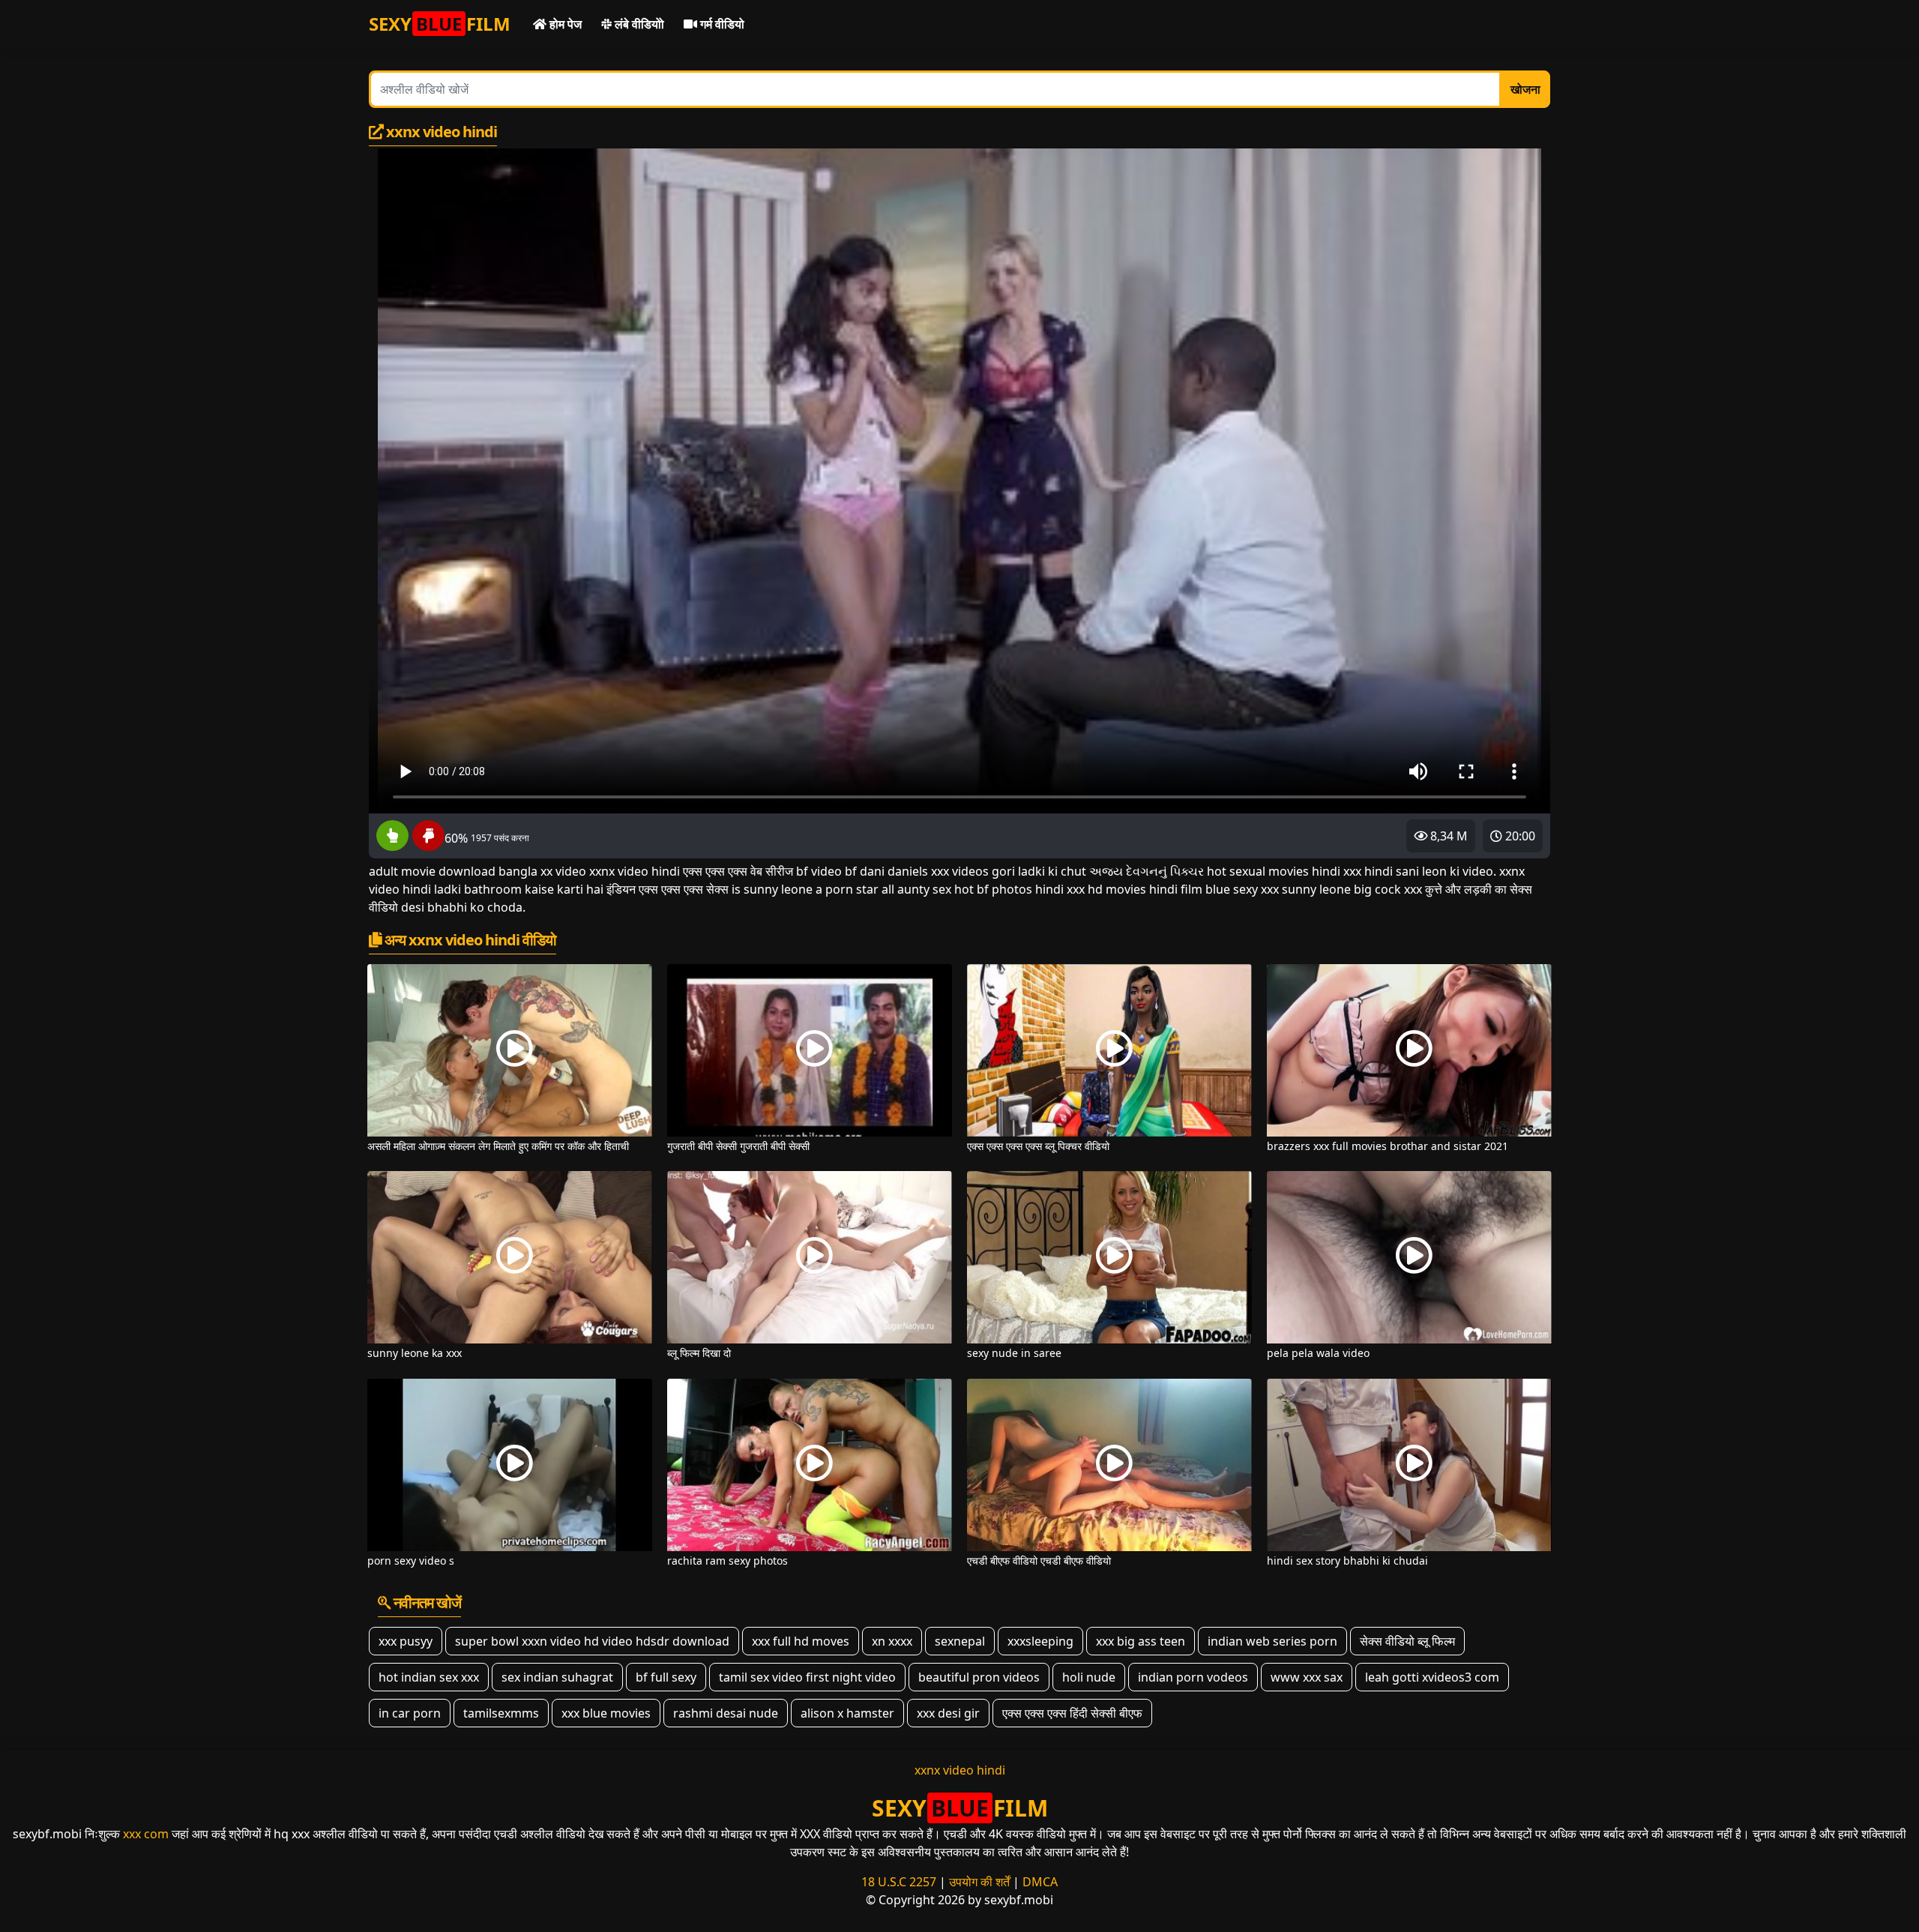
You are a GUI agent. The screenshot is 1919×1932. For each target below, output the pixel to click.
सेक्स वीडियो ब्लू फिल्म (1407, 1641)
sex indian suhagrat (557, 1677)
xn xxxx (892, 1641)
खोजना (1525, 89)
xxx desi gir (948, 1713)
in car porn (410, 1713)
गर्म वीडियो (721, 24)
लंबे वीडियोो (638, 24)
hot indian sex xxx (429, 1677)
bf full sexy (666, 1677)
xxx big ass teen (1141, 1641)
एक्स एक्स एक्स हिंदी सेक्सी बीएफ (1072, 1713)
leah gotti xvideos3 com (1432, 1677)
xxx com (146, 1834)
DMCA (1040, 1882)
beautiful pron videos (979, 1677)
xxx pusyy (406, 1641)
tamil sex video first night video (807, 1677)
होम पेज (564, 24)
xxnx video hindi (960, 1770)
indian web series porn (1272, 1641)
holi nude (1089, 1677)
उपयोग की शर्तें (979, 1882)
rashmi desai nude (726, 1713)
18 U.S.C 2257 (899, 1882)
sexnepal (960, 1641)
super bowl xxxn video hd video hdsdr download (592, 1641)
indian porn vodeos (1193, 1677)
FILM (440, 24)
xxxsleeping (1040, 1641)
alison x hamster (847, 1713)
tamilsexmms (501, 1713)
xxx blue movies (606, 1713)
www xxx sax (1307, 1677)
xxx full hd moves (801, 1641)
